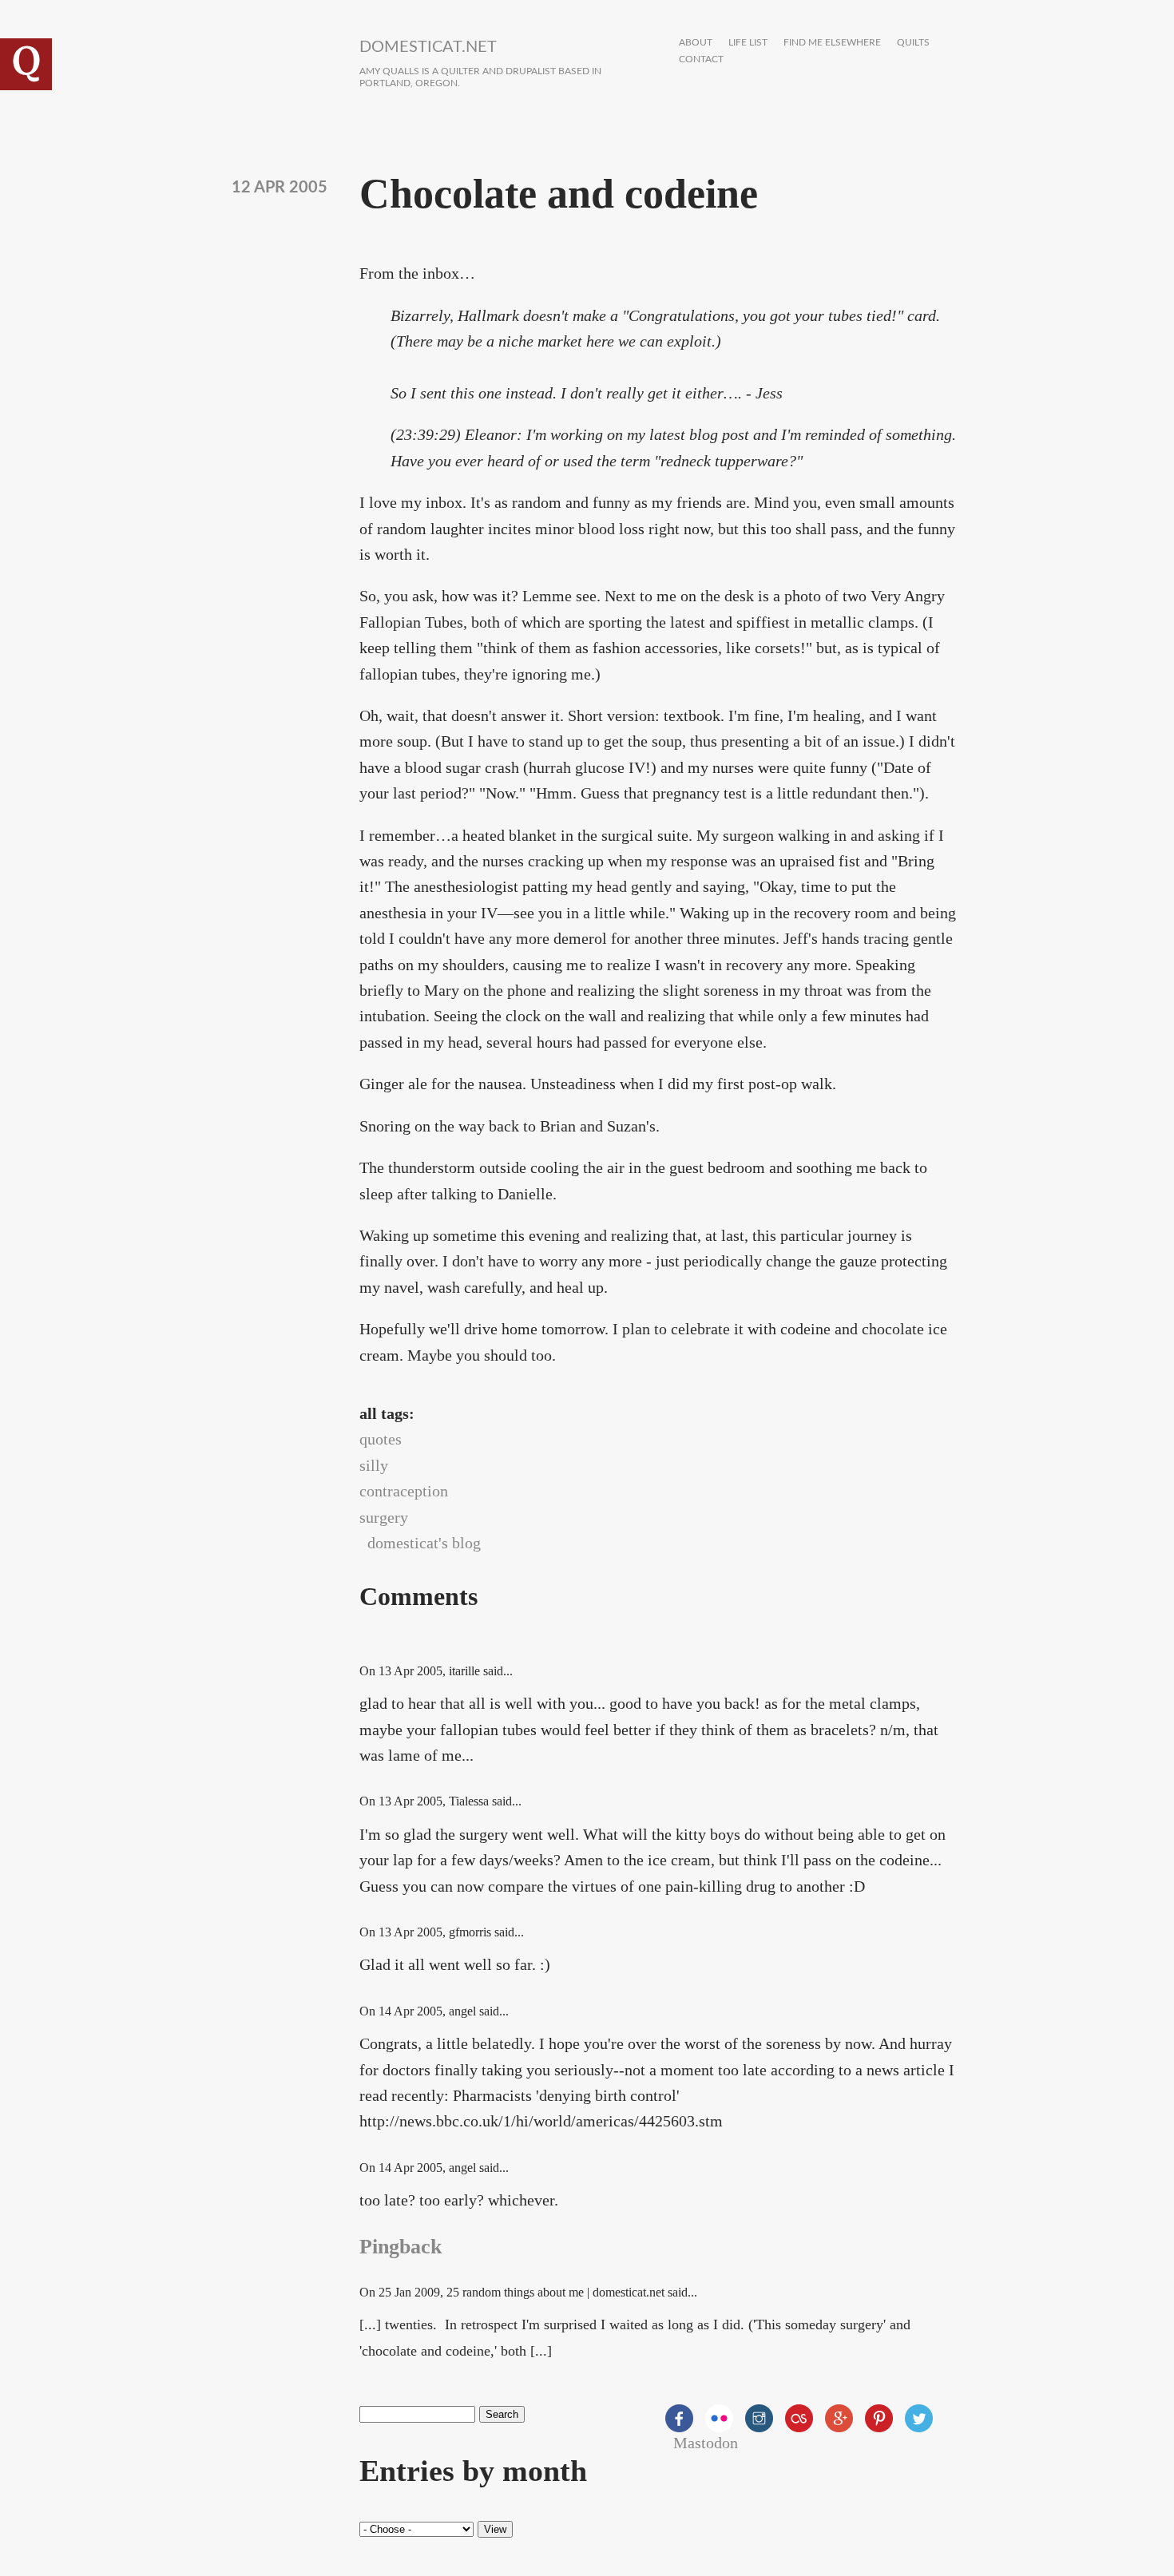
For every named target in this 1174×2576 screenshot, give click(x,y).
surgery (384, 1517)
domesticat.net (428, 47)
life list (748, 43)
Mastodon (706, 2443)
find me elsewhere (832, 43)
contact (701, 59)
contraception (404, 1491)
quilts (913, 43)
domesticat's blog (424, 1543)
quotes (381, 1439)
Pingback (401, 2247)
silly (374, 1465)
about (696, 43)
